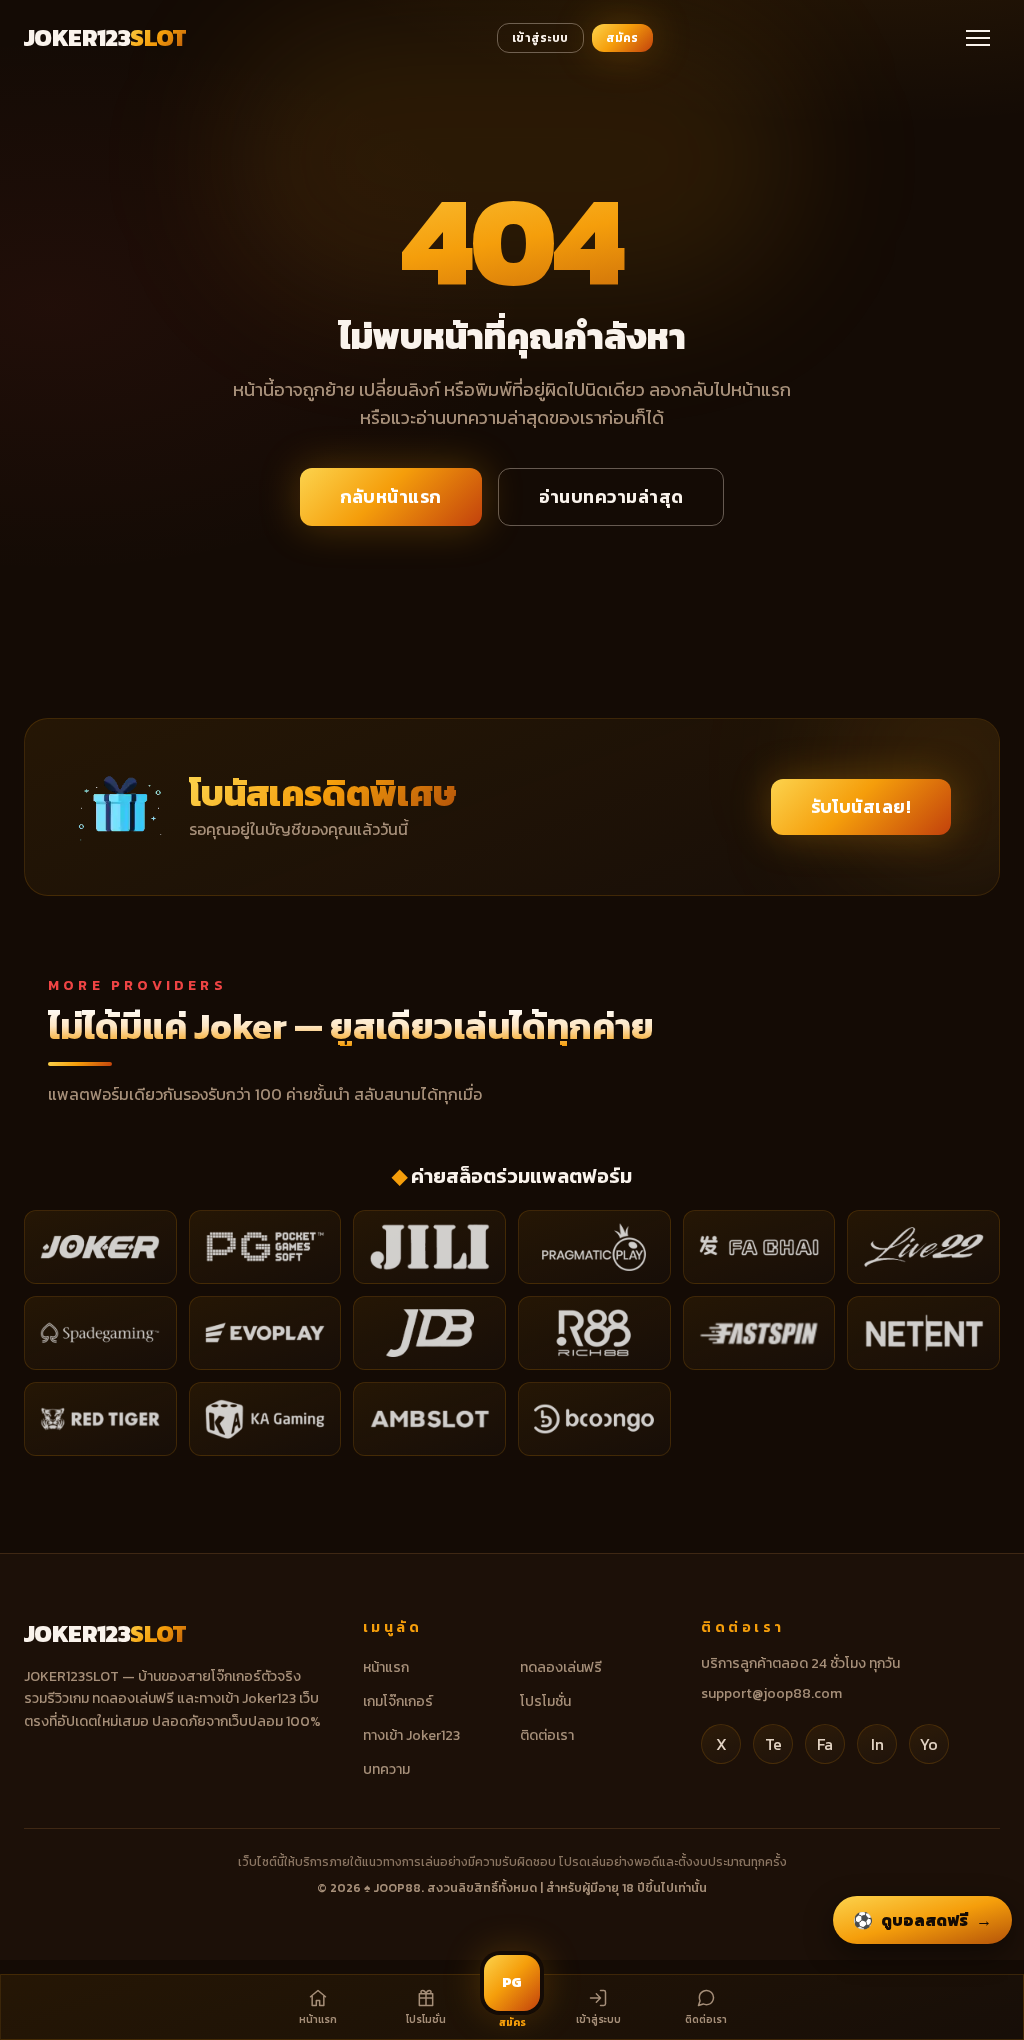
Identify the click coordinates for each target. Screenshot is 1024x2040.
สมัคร (622, 38)
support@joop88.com (771, 1693)
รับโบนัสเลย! (861, 806)
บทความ (386, 1769)
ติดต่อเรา (547, 1735)
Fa (825, 1744)
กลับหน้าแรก (391, 496)
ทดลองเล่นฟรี (561, 1667)
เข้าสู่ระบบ (540, 38)
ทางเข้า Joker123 (411, 1735)
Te (773, 1744)
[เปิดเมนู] (978, 38)
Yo (929, 1744)
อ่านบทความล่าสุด (611, 496)
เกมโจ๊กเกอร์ (398, 1701)
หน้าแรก (386, 1667)
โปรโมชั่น (545, 1701)
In (877, 1744)
